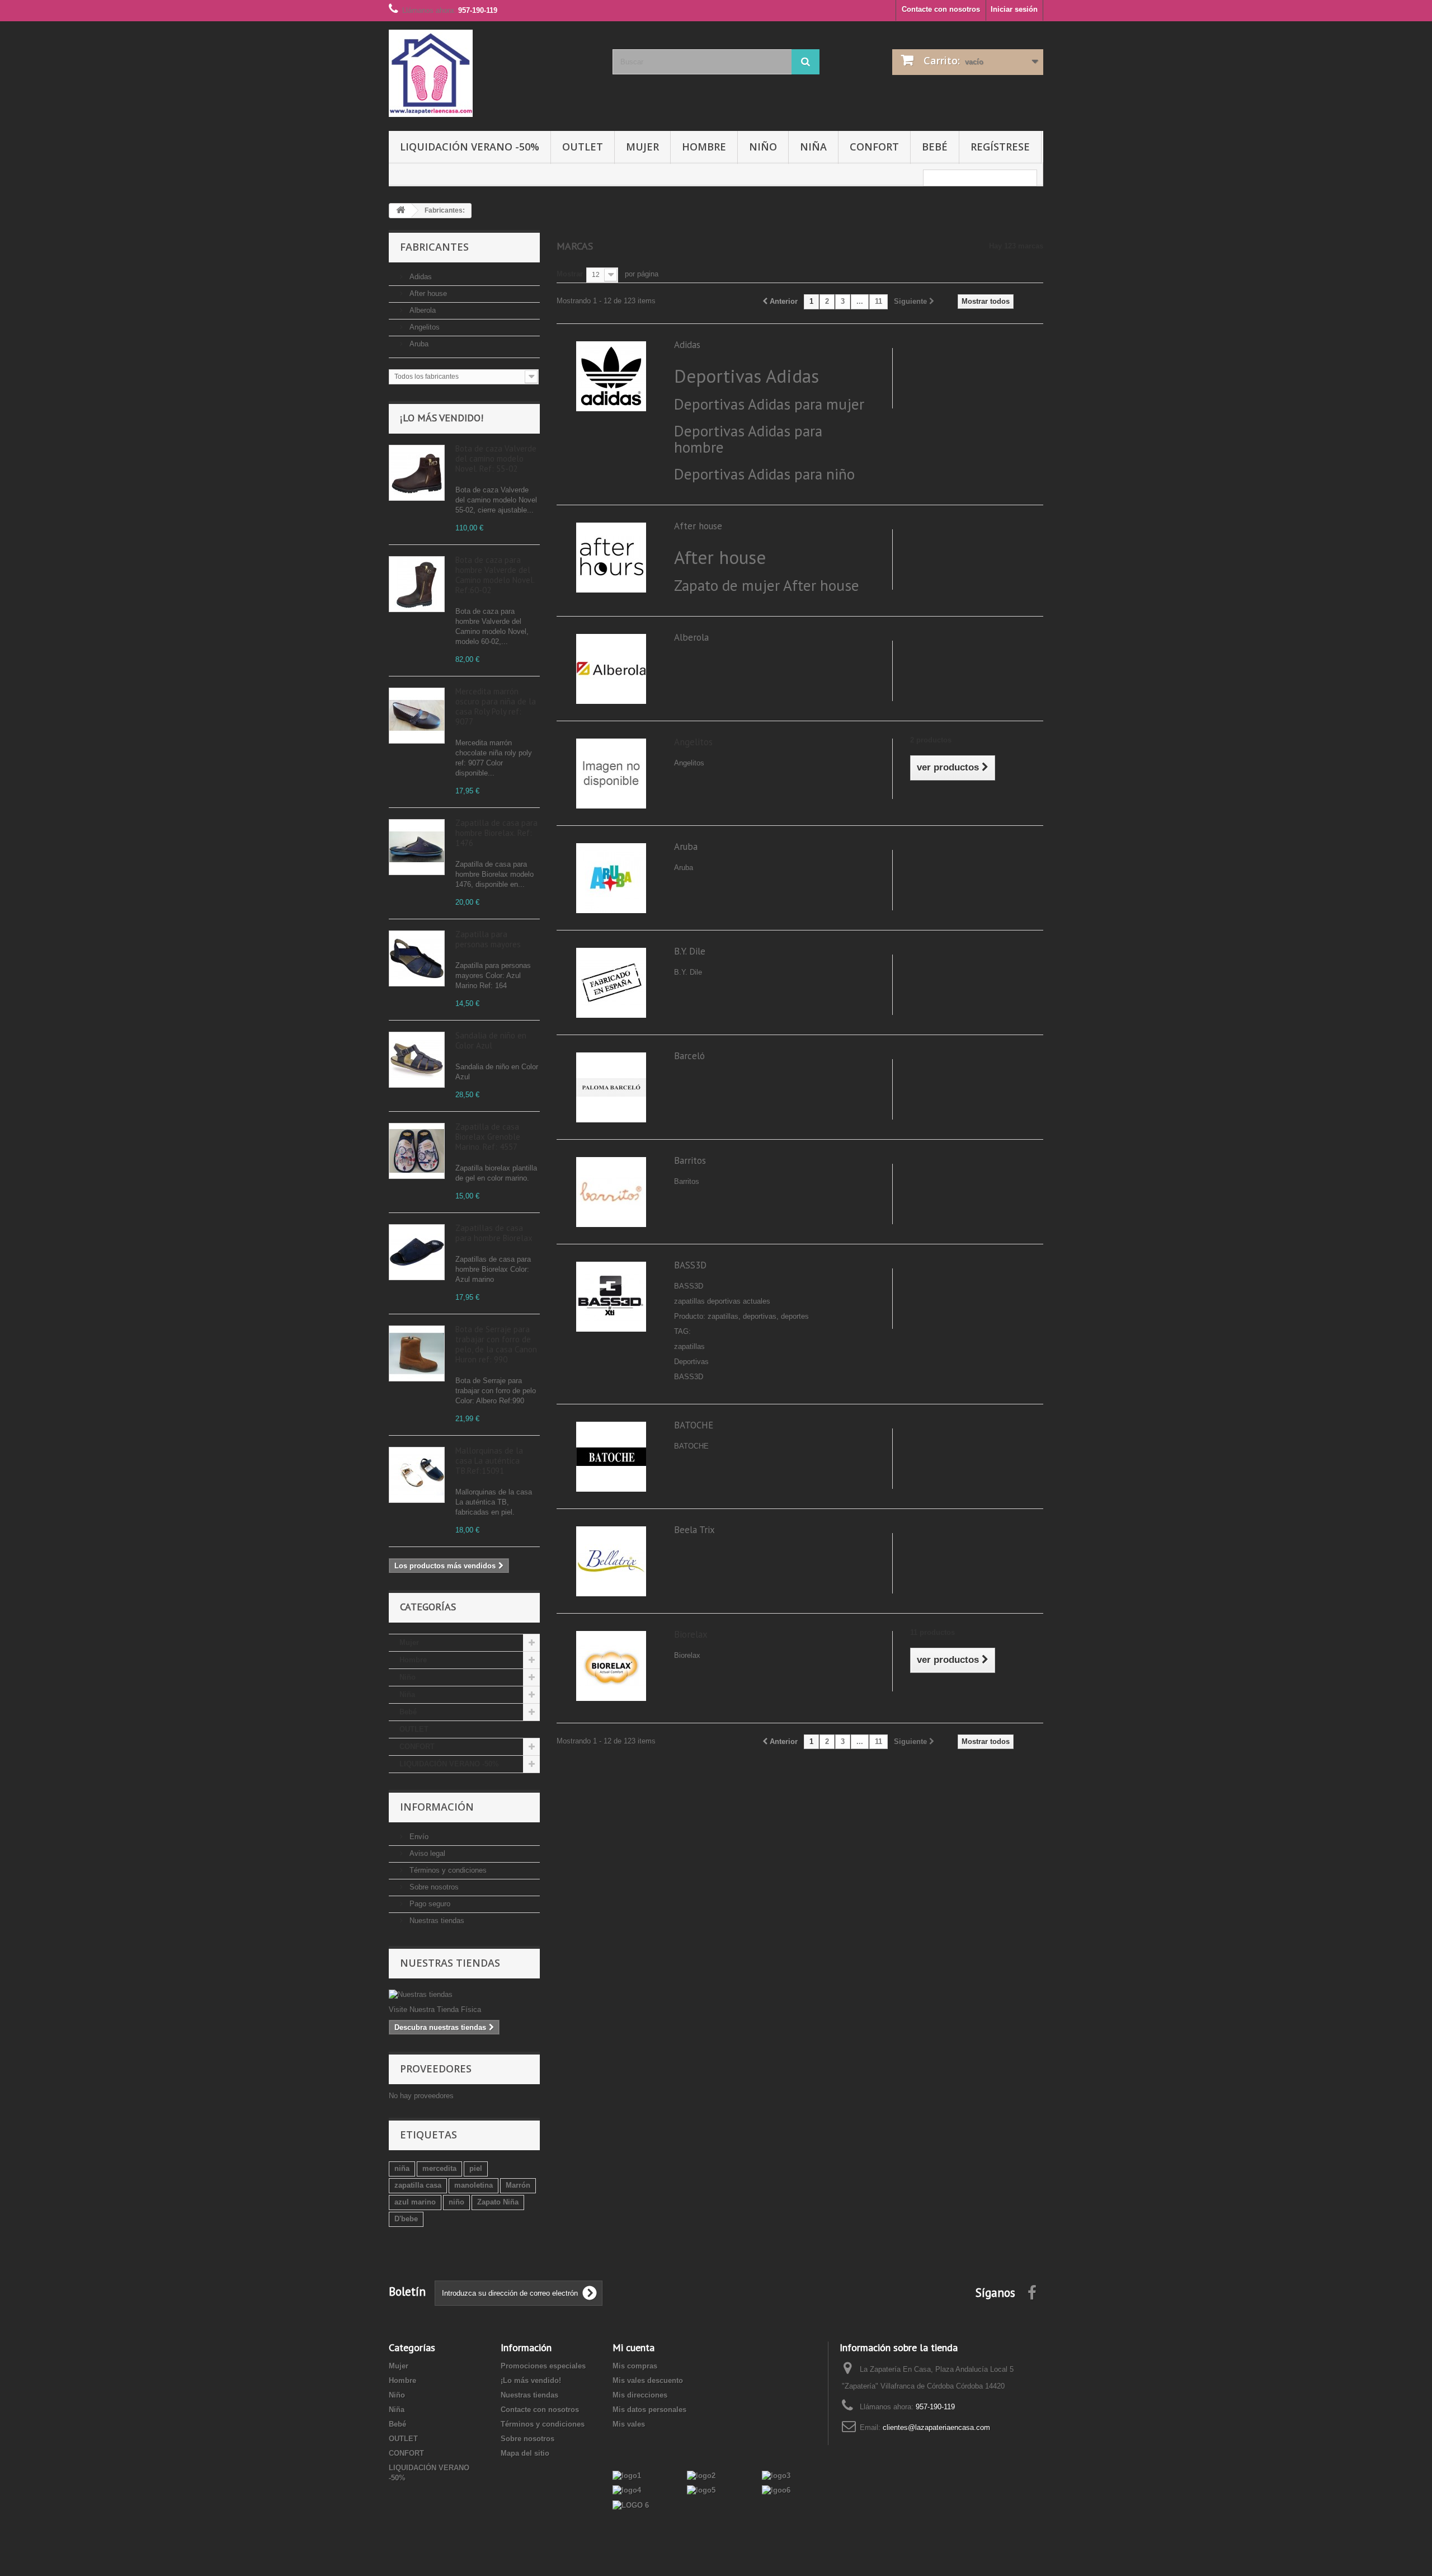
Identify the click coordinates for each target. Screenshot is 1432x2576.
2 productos (931, 740)
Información (437, 1807)
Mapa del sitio (525, 2453)
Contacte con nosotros (941, 9)
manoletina (474, 2185)
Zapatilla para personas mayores (488, 939)
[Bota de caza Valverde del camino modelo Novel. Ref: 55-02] (417, 473)
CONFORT (874, 147)
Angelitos (423, 327)
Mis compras (635, 2366)
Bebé (935, 147)
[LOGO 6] (631, 2505)
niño (456, 2202)
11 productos (932, 1632)
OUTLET (583, 147)
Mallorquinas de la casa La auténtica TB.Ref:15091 (489, 1461)
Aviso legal (426, 1853)
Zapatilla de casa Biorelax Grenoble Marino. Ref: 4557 (488, 1137)
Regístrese (1000, 147)
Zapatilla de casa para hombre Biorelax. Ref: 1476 (496, 833)
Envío (418, 1837)
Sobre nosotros (433, 1887)
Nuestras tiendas (436, 1921)
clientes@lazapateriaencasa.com (936, 2427)
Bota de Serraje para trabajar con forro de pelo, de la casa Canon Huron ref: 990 (496, 1344)
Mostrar (570, 274)
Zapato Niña (498, 2202)
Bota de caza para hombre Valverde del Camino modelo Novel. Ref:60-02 (495, 575)
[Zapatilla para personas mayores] (417, 958)
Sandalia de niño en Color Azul (491, 1040)
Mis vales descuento (648, 2380)
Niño (763, 147)
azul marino (415, 2202)
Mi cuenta (633, 2347)
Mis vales (629, 2424)
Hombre (704, 147)
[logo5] (701, 2490)
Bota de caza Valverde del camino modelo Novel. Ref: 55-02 (496, 459)
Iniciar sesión (1014, 9)
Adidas (420, 277)
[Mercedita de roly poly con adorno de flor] (417, 716)
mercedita (439, 2168)
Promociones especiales (543, 2366)
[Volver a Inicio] (401, 211)
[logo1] (627, 2475)
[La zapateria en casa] (492, 73)
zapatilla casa (418, 2185)
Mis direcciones (640, 2395)
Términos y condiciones (447, 1870)
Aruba (418, 344)
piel (476, 2168)
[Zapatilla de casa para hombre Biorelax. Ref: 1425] (417, 847)
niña (402, 2168)
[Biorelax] (611, 1665)
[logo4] (627, 2490)
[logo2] (701, 2475)
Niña (813, 147)
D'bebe (406, 2219)
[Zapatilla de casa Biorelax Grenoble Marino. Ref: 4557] (417, 1151)
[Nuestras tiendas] (464, 1995)
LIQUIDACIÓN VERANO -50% (470, 147)
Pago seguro (429, 1904)
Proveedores (436, 2069)
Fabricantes (434, 247)
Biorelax (691, 1634)
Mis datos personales (649, 2410)
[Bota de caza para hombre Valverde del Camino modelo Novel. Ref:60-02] (417, 584)
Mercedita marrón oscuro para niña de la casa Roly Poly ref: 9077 (496, 706)
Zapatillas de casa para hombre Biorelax (494, 1233)
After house (427, 293)
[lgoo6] (776, 2490)
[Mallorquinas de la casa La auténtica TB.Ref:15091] (417, 1475)
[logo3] (776, 2475)
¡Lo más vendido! (442, 418)
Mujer (642, 147)
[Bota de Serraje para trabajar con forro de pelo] (417, 1353)
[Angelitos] (611, 773)
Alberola (421, 310)
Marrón (518, 2185)
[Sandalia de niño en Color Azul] (417, 1060)
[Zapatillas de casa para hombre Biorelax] (417, 1252)
